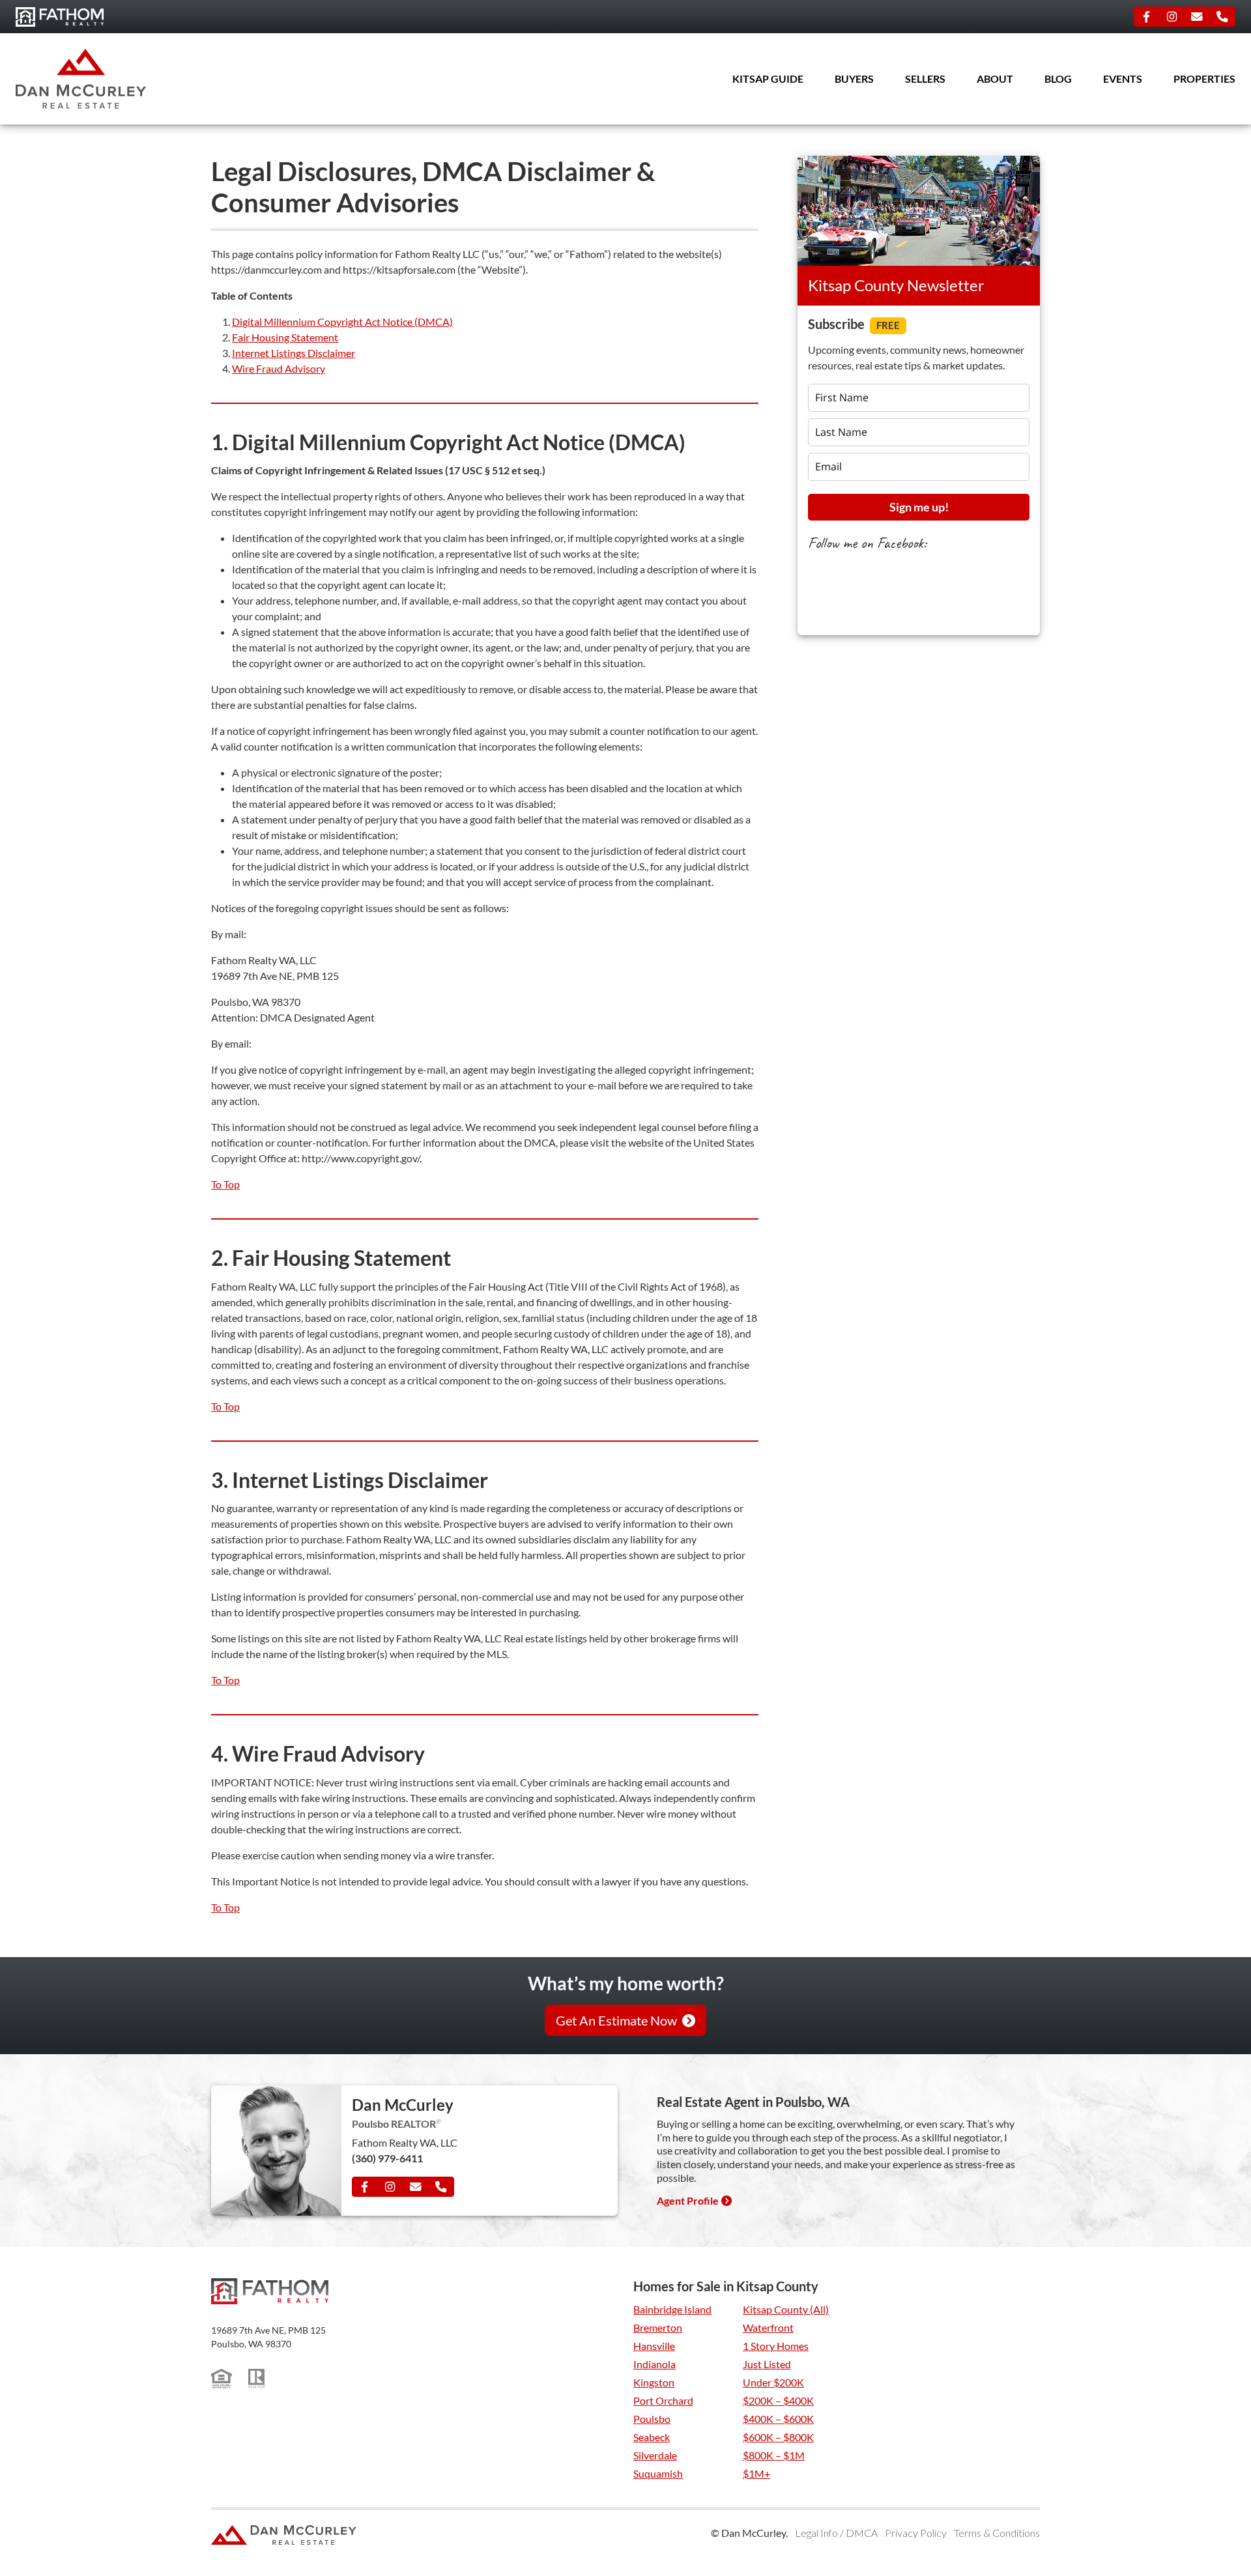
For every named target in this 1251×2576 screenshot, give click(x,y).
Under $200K (773, 2382)
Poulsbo (652, 2419)
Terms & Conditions (997, 2533)
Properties (1204, 79)
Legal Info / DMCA (836, 2533)
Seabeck (652, 2437)
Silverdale (655, 2455)
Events (1123, 79)
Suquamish (658, 2473)
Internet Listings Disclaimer (294, 353)
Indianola (654, 2364)
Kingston (654, 2382)
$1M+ (756, 2473)
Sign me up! (919, 507)
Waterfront (768, 2327)
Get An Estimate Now (616, 2020)
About (995, 79)
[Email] (1197, 17)
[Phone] (1222, 17)
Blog (1058, 79)
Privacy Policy (916, 2533)
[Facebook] (1147, 17)
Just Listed (767, 2364)
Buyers (854, 79)
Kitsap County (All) (786, 2309)
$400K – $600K (778, 2419)
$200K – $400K (778, 2400)
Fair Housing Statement (285, 337)
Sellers (925, 79)
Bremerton (658, 2327)
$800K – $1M (774, 2455)
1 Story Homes (776, 2346)
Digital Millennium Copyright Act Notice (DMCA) (342, 322)
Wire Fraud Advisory (279, 368)
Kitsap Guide (768, 79)
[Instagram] (1172, 17)
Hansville (654, 2346)
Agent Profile (688, 2200)
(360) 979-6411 (387, 2158)
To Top (225, 1184)
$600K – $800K (778, 2437)
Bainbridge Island (672, 2309)
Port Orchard (663, 2400)
